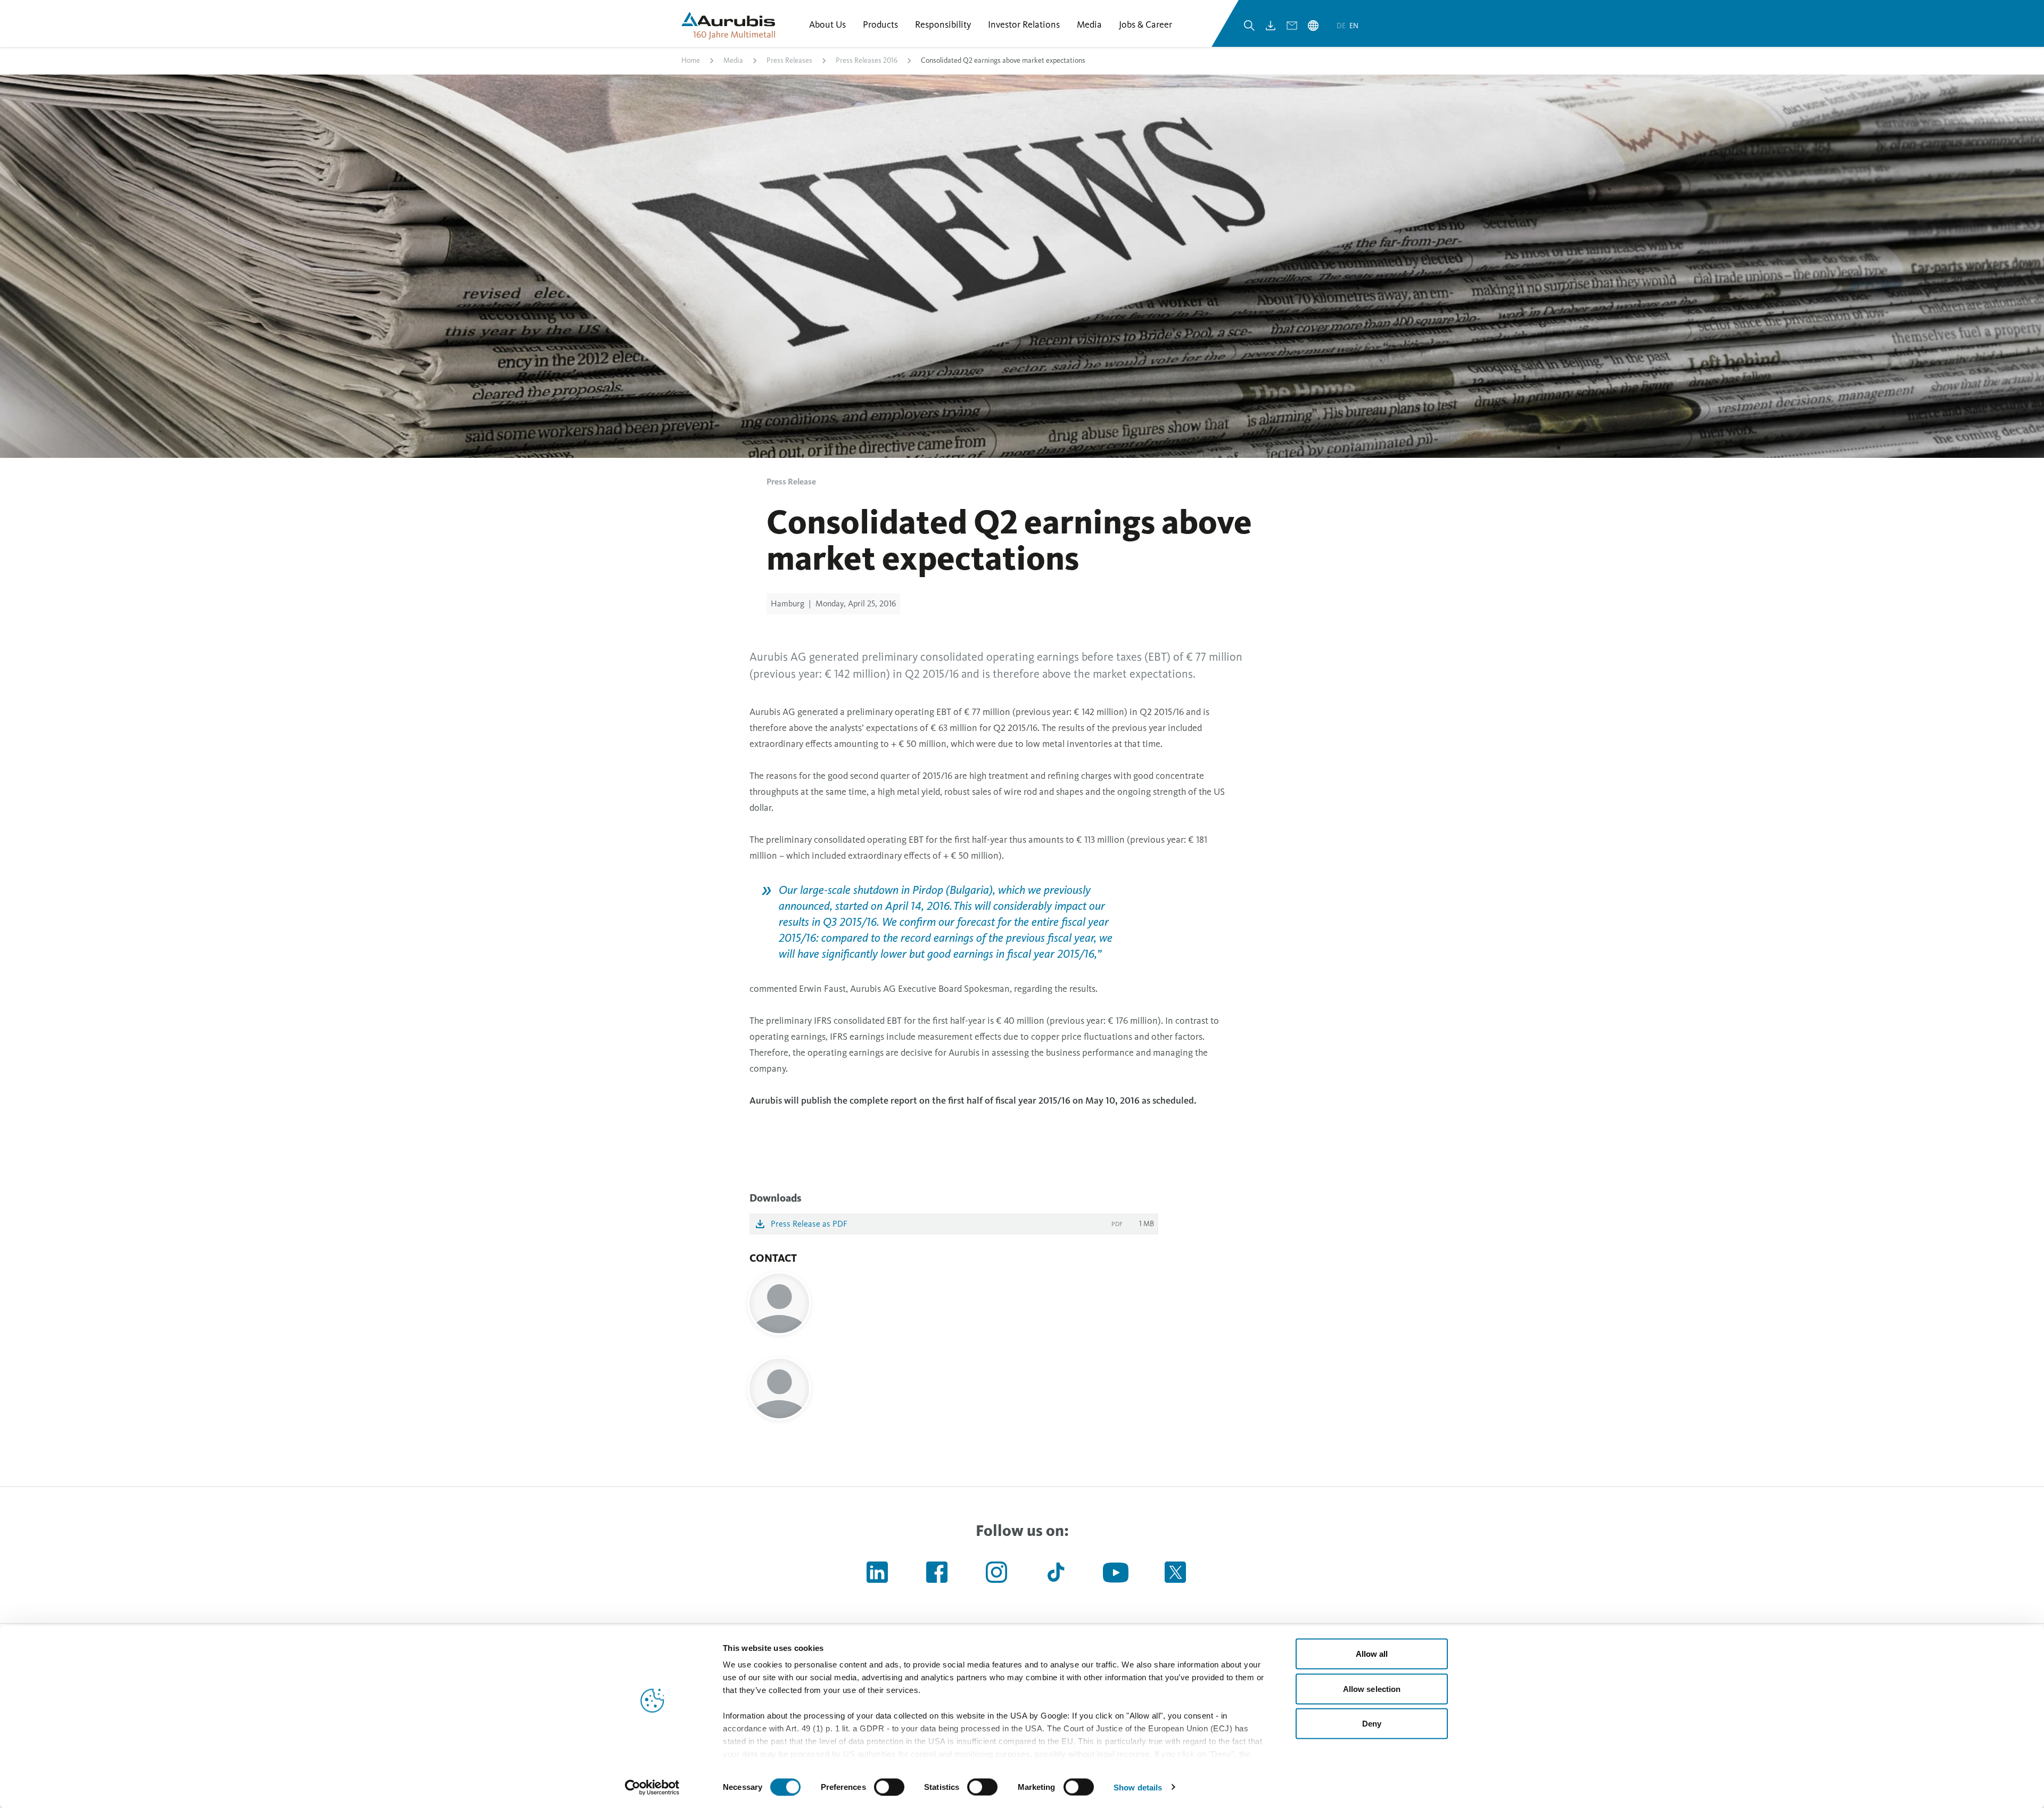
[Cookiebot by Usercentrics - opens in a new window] (652, 1787)
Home (691, 60)
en (1354, 26)
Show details (1138, 1787)
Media (733, 60)
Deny (1372, 1724)
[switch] (889, 1787)
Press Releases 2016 (867, 60)
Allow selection (1372, 1688)
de (1342, 26)
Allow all (1372, 1654)
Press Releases (789, 60)
